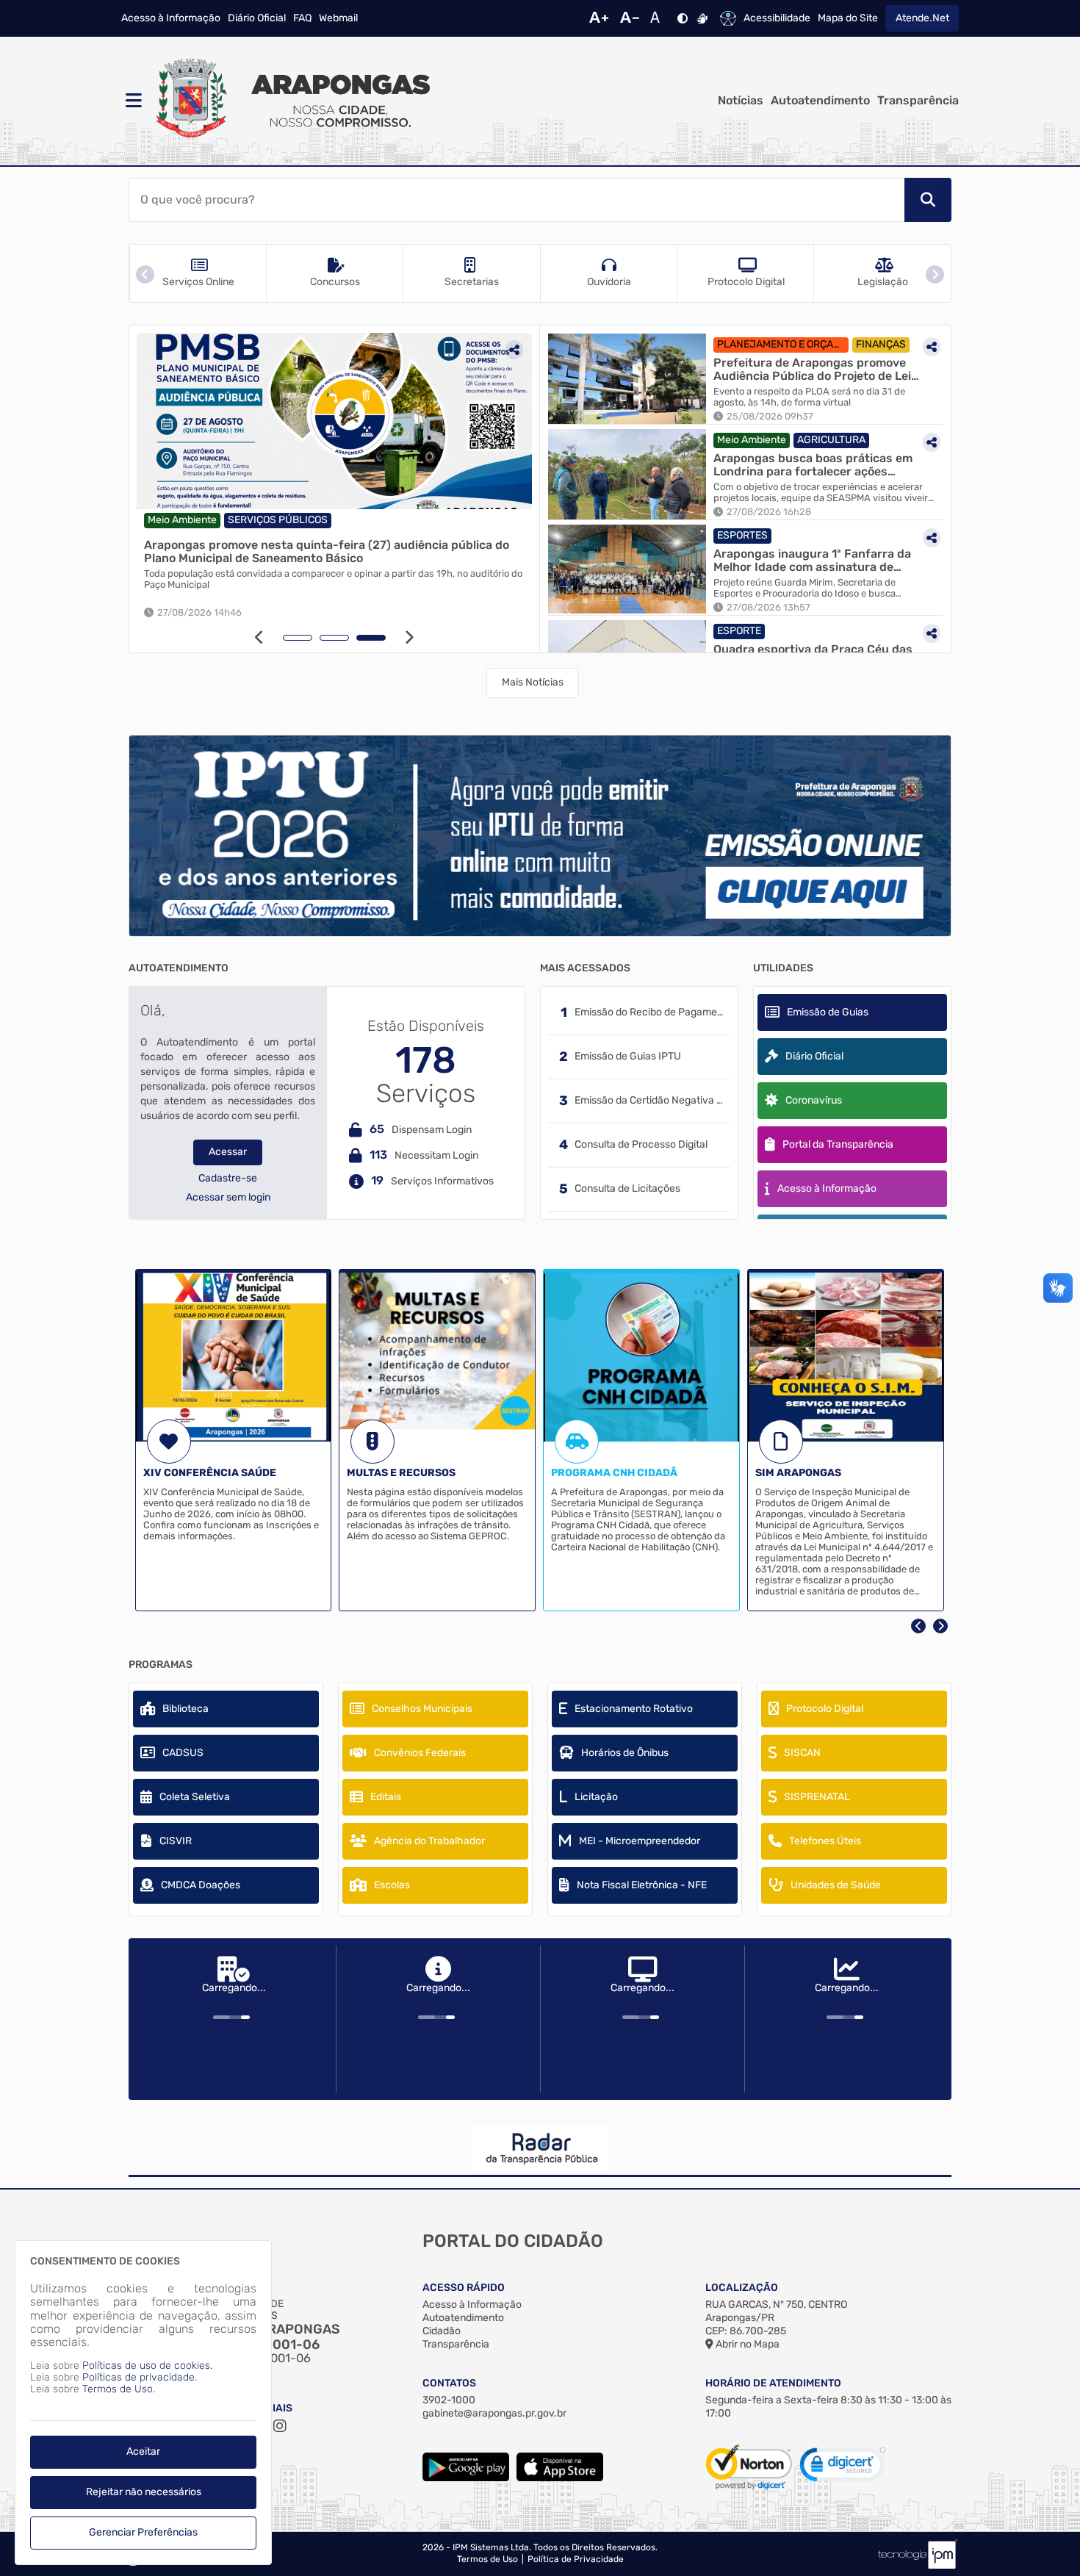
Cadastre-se (228, 1179)
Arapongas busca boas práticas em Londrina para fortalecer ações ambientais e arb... (813, 465)
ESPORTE (739, 631)
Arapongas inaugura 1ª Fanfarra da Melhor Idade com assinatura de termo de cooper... (812, 560)
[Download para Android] (466, 2478)
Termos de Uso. (119, 2389)
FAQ (302, 18)
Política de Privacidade (576, 2559)
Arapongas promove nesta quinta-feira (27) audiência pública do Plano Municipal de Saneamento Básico (327, 551)
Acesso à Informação (171, 18)
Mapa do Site (848, 18)
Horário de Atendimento (773, 2383)
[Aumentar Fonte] (599, 18)
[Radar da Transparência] (540, 2148)
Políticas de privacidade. (140, 2377)
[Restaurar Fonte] (659, 18)
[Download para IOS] (560, 2478)
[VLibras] (702, 18)
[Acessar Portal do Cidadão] (290, 101)
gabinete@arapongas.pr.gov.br (494, 2413)
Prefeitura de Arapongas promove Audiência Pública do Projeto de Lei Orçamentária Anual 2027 (812, 369)
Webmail (338, 18)
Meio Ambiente (182, 520)
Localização (742, 2288)
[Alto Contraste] (683, 18)
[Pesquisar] (928, 200)
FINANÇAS (881, 344)
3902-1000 (449, 2400)
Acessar (228, 1152)
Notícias (741, 101)
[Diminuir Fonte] (630, 18)
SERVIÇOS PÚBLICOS (278, 520)
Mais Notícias (533, 682)
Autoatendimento (820, 101)
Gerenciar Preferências (143, 2532)
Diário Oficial (257, 18)
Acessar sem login (228, 1198)
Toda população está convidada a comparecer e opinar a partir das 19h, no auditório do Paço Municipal (333, 579)
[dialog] (143, 2403)
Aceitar (143, 2451)
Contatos (449, 2383)
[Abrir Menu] (132, 101)
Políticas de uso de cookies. (147, 2365)
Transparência (918, 101)
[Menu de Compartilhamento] (514, 350)
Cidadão (442, 2331)
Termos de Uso (487, 2559)
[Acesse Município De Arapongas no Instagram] (280, 2426)
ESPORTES (742, 535)
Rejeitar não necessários (144, 2492)
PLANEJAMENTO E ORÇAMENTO (783, 344)
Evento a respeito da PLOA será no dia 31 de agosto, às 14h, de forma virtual (809, 397)
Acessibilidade (777, 18)
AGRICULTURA (831, 440)
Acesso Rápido (464, 2288)
